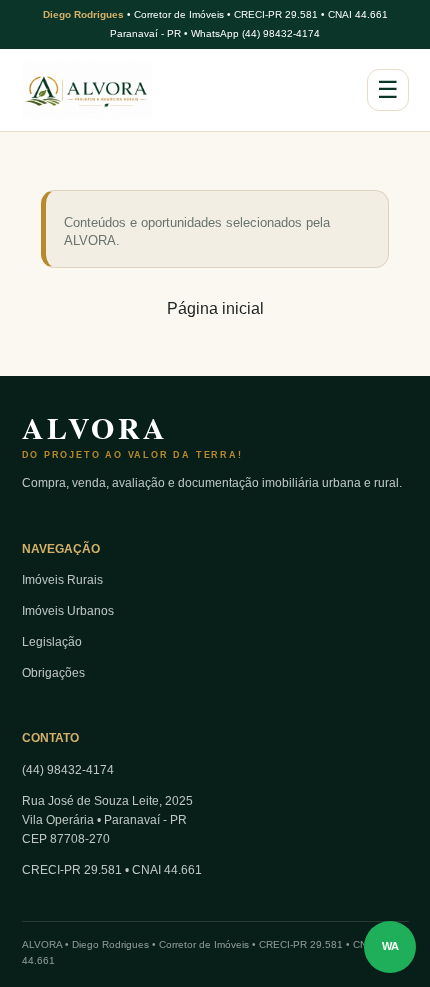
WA (390, 946)
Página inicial (215, 308)
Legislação (52, 642)
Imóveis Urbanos (68, 611)
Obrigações (53, 673)
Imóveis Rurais (62, 580)
